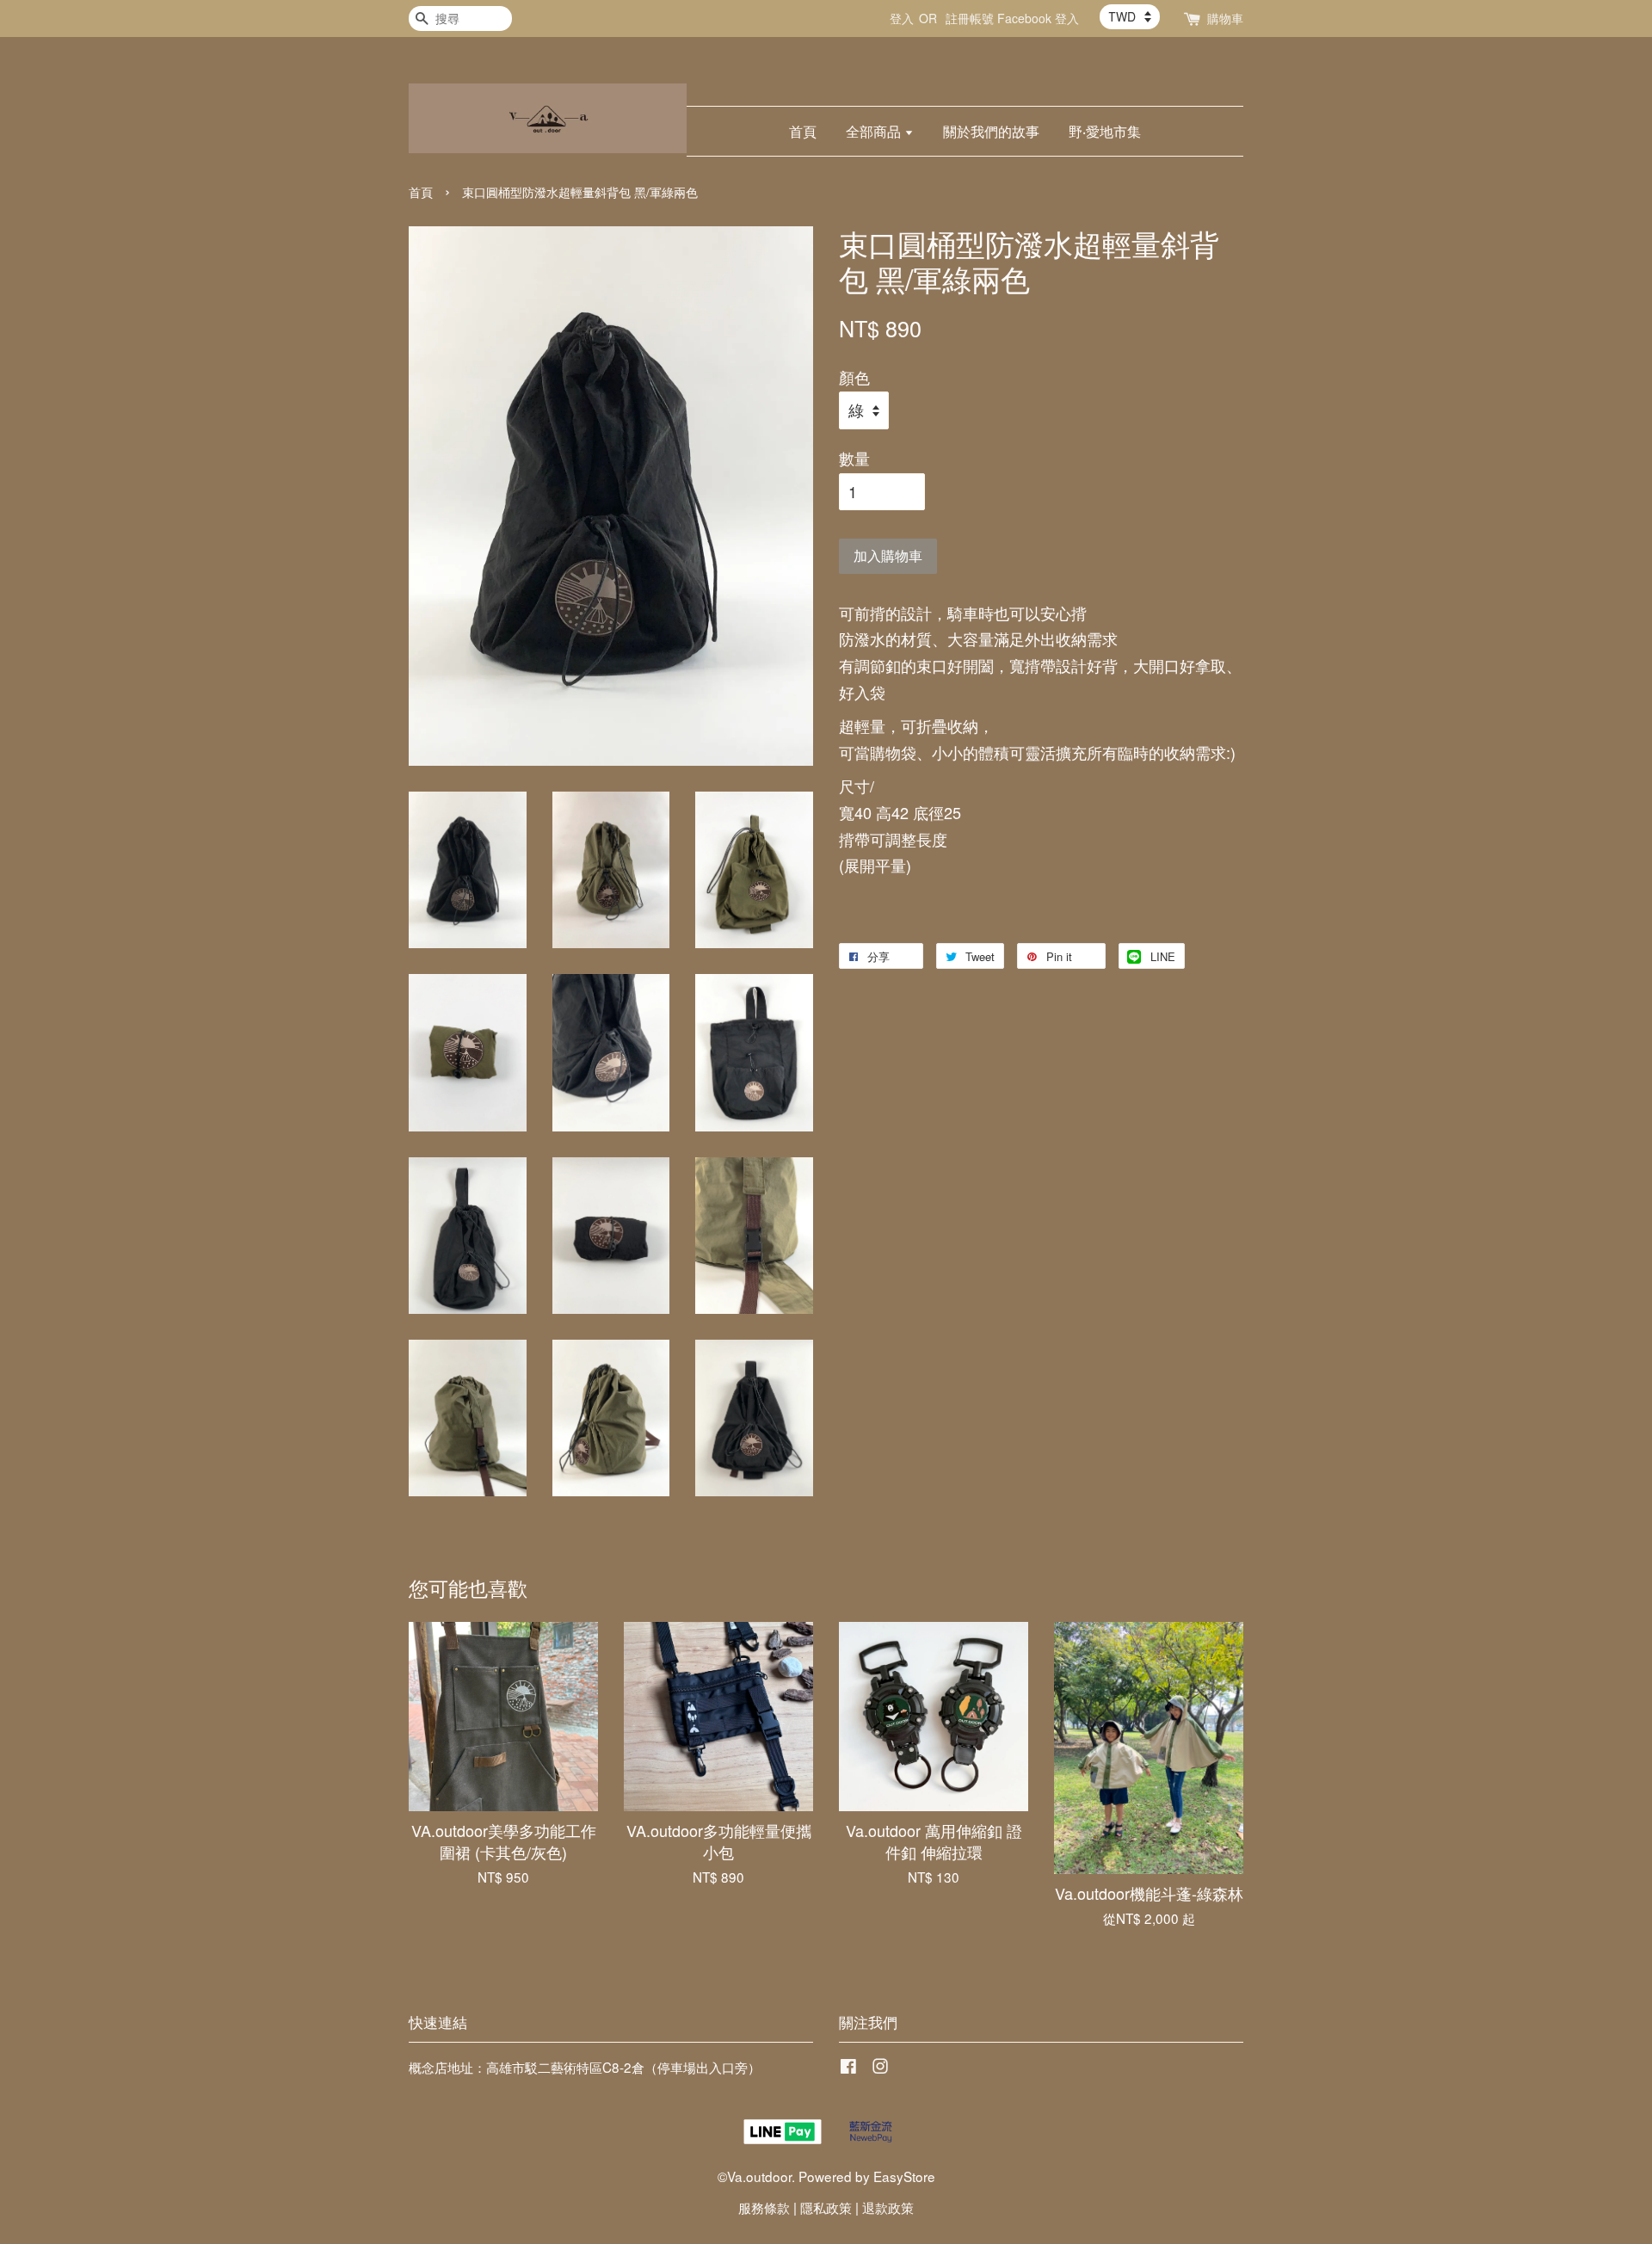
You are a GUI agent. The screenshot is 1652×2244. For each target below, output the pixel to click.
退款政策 (888, 2207)
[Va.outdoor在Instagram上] (880, 2068)
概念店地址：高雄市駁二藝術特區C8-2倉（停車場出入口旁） (585, 2067)
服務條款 (764, 2207)
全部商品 (875, 131)
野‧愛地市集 (1105, 131)
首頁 (803, 131)
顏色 (854, 377)
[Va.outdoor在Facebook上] (848, 2068)
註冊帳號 (970, 18)
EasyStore (904, 2176)
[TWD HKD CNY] (1130, 16)
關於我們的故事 (991, 131)
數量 (854, 458)
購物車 (1225, 18)
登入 (902, 18)
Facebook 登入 (1038, 18)
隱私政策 (826, 2207)
